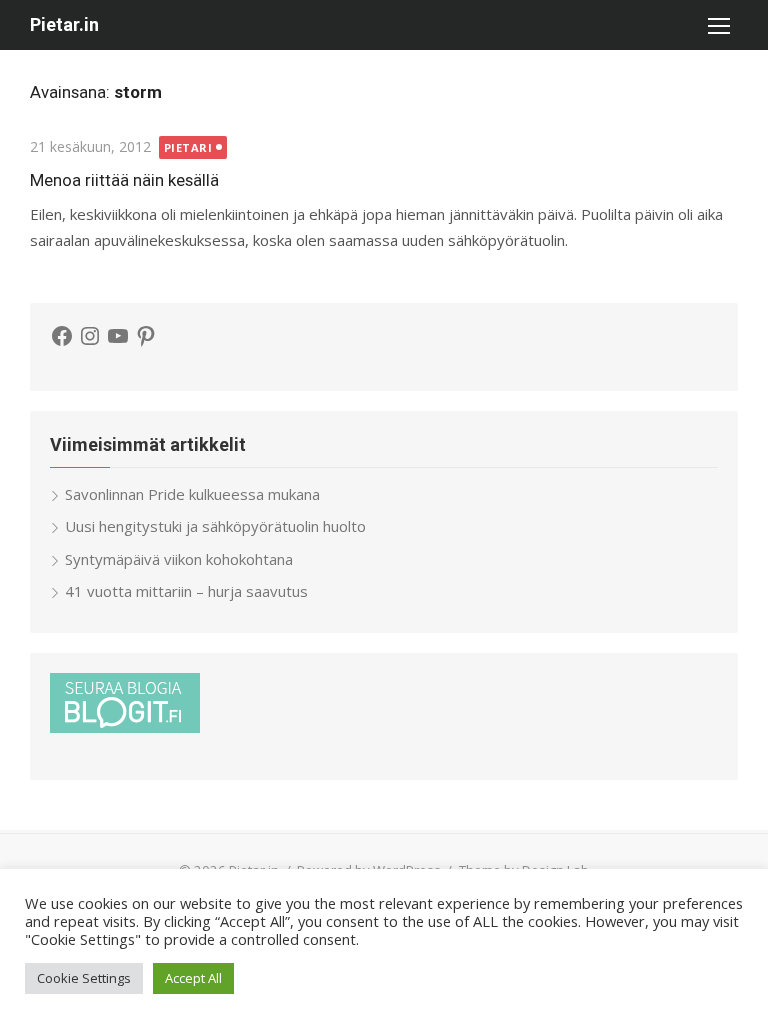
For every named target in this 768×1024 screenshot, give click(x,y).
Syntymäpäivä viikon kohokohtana (179, 559)
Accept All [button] (193, 978)
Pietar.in (64, 24)
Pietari (188, 147)
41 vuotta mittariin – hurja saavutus (186, 591)
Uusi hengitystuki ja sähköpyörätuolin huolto (215, 526)
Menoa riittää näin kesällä (124, 180)
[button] (718, 25)
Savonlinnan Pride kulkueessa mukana (192, 494)
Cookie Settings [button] (84, 978)
